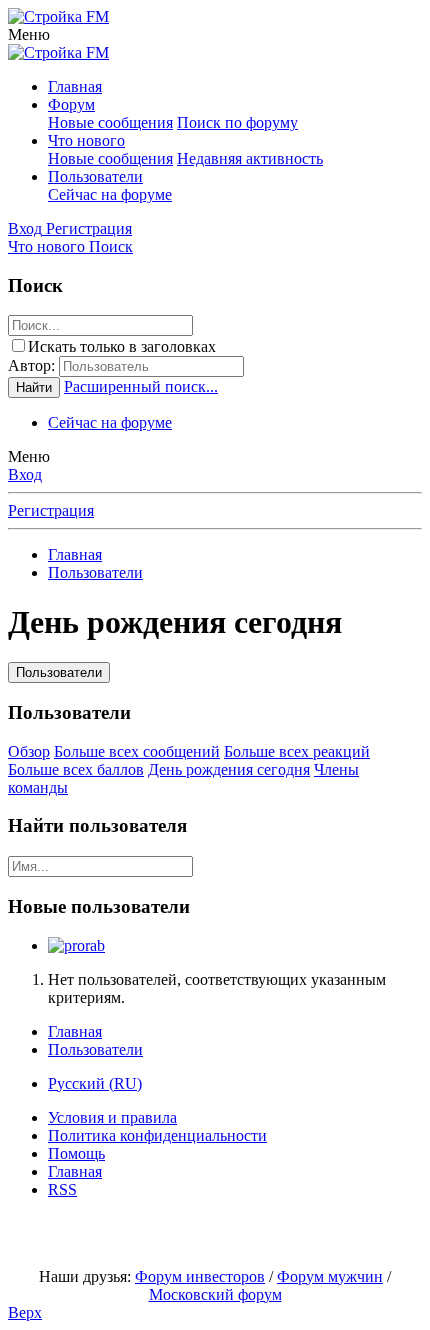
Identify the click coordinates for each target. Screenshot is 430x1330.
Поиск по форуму (237, 122)
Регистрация (51, 510)
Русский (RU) (95, 1083)
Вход (25, 474)
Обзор (29, 751)
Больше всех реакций (297, 751)
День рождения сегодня (229, 769)
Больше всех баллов (76, 769)
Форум (71, 104)
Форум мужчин (330, 1276)
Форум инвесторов (200, 1276)
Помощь (76, 1153)
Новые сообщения (110, 122)
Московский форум (215, 1294)
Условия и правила (112, 1117)
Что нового (86, 140)
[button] (29, 34)
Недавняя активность (250, 158)
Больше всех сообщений (137, 751)
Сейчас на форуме (110, 194)
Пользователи (95, 176)
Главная (75, 86)
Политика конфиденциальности (157, 1135)
